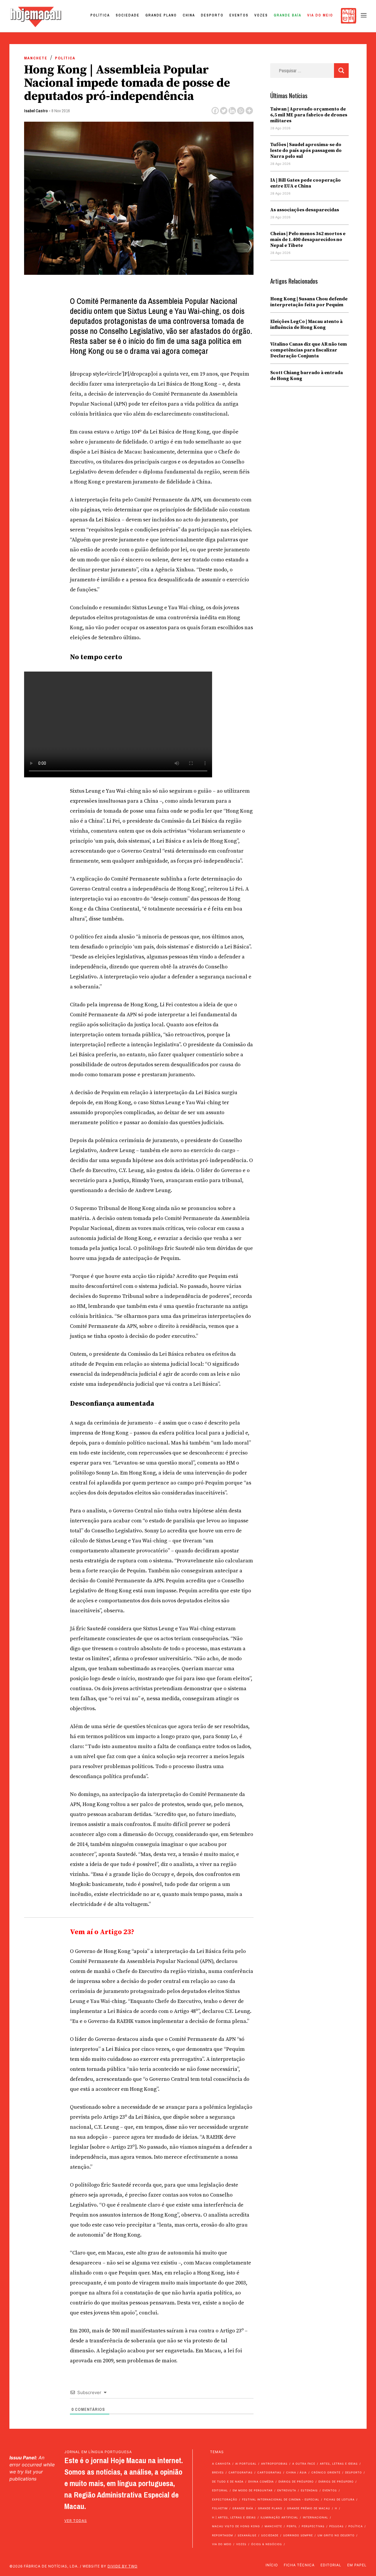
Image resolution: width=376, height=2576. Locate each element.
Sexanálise (247, 2535)
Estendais (309, 2490)
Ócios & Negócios (267, 2544)
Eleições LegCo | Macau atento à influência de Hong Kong (306, 324)
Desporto (212, 15)
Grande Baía (288, 15)
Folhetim (220, 2508)
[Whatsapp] (241, 111)
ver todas (76, 2521)
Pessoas (336, 2526)
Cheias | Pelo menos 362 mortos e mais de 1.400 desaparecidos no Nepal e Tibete (308, 240)
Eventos (239, 15)
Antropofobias (274, 2464)
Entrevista (287, 2490)
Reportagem (223, 2535)
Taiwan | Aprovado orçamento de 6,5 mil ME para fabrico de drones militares (309, 115)
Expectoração (225, 2499)
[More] (249, 111)
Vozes (261, 15)
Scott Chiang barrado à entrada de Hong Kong (307, 376)
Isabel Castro (36, 111)
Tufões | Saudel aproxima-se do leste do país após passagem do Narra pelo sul (306, 150)
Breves (218, 2472)
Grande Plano (161, 15)
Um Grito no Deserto (336, 2535)
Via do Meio (320, 15)
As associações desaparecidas (305, 210)
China (189, 15)
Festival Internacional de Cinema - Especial (281, 2499)
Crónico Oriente (326, 2472)
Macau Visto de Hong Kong (236, 2526)
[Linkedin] (232, 111)
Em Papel (357, 2565)
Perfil (292, 2526)
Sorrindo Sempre (298, 2535)
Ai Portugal (246, 2464)
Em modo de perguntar (253, 2490)
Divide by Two (122, 2566)
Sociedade (128, 15)
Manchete (36, 58)
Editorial (220, 2490)
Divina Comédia (261, 2482)
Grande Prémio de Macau (309, 2508)
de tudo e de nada (228, 2482)
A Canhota (221, 2464)
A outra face (304, 2464)
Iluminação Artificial (279, 2517)
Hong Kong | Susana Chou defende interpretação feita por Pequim (309, 302)
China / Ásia (296, 2472)
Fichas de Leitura (339, 2499)
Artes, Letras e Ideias (339, 2464)
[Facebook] (215, 111)
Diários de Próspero (296, 2482)
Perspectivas (313, 2526)
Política (100, 15)
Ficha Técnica (299, 2565)
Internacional (315, 2517)
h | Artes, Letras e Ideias (234, 2517)
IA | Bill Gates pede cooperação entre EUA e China (305, 183)
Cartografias (241, 2472)
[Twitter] (224, 111)
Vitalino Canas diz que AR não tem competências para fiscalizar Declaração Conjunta (309, 350)
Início (272, 2565)
